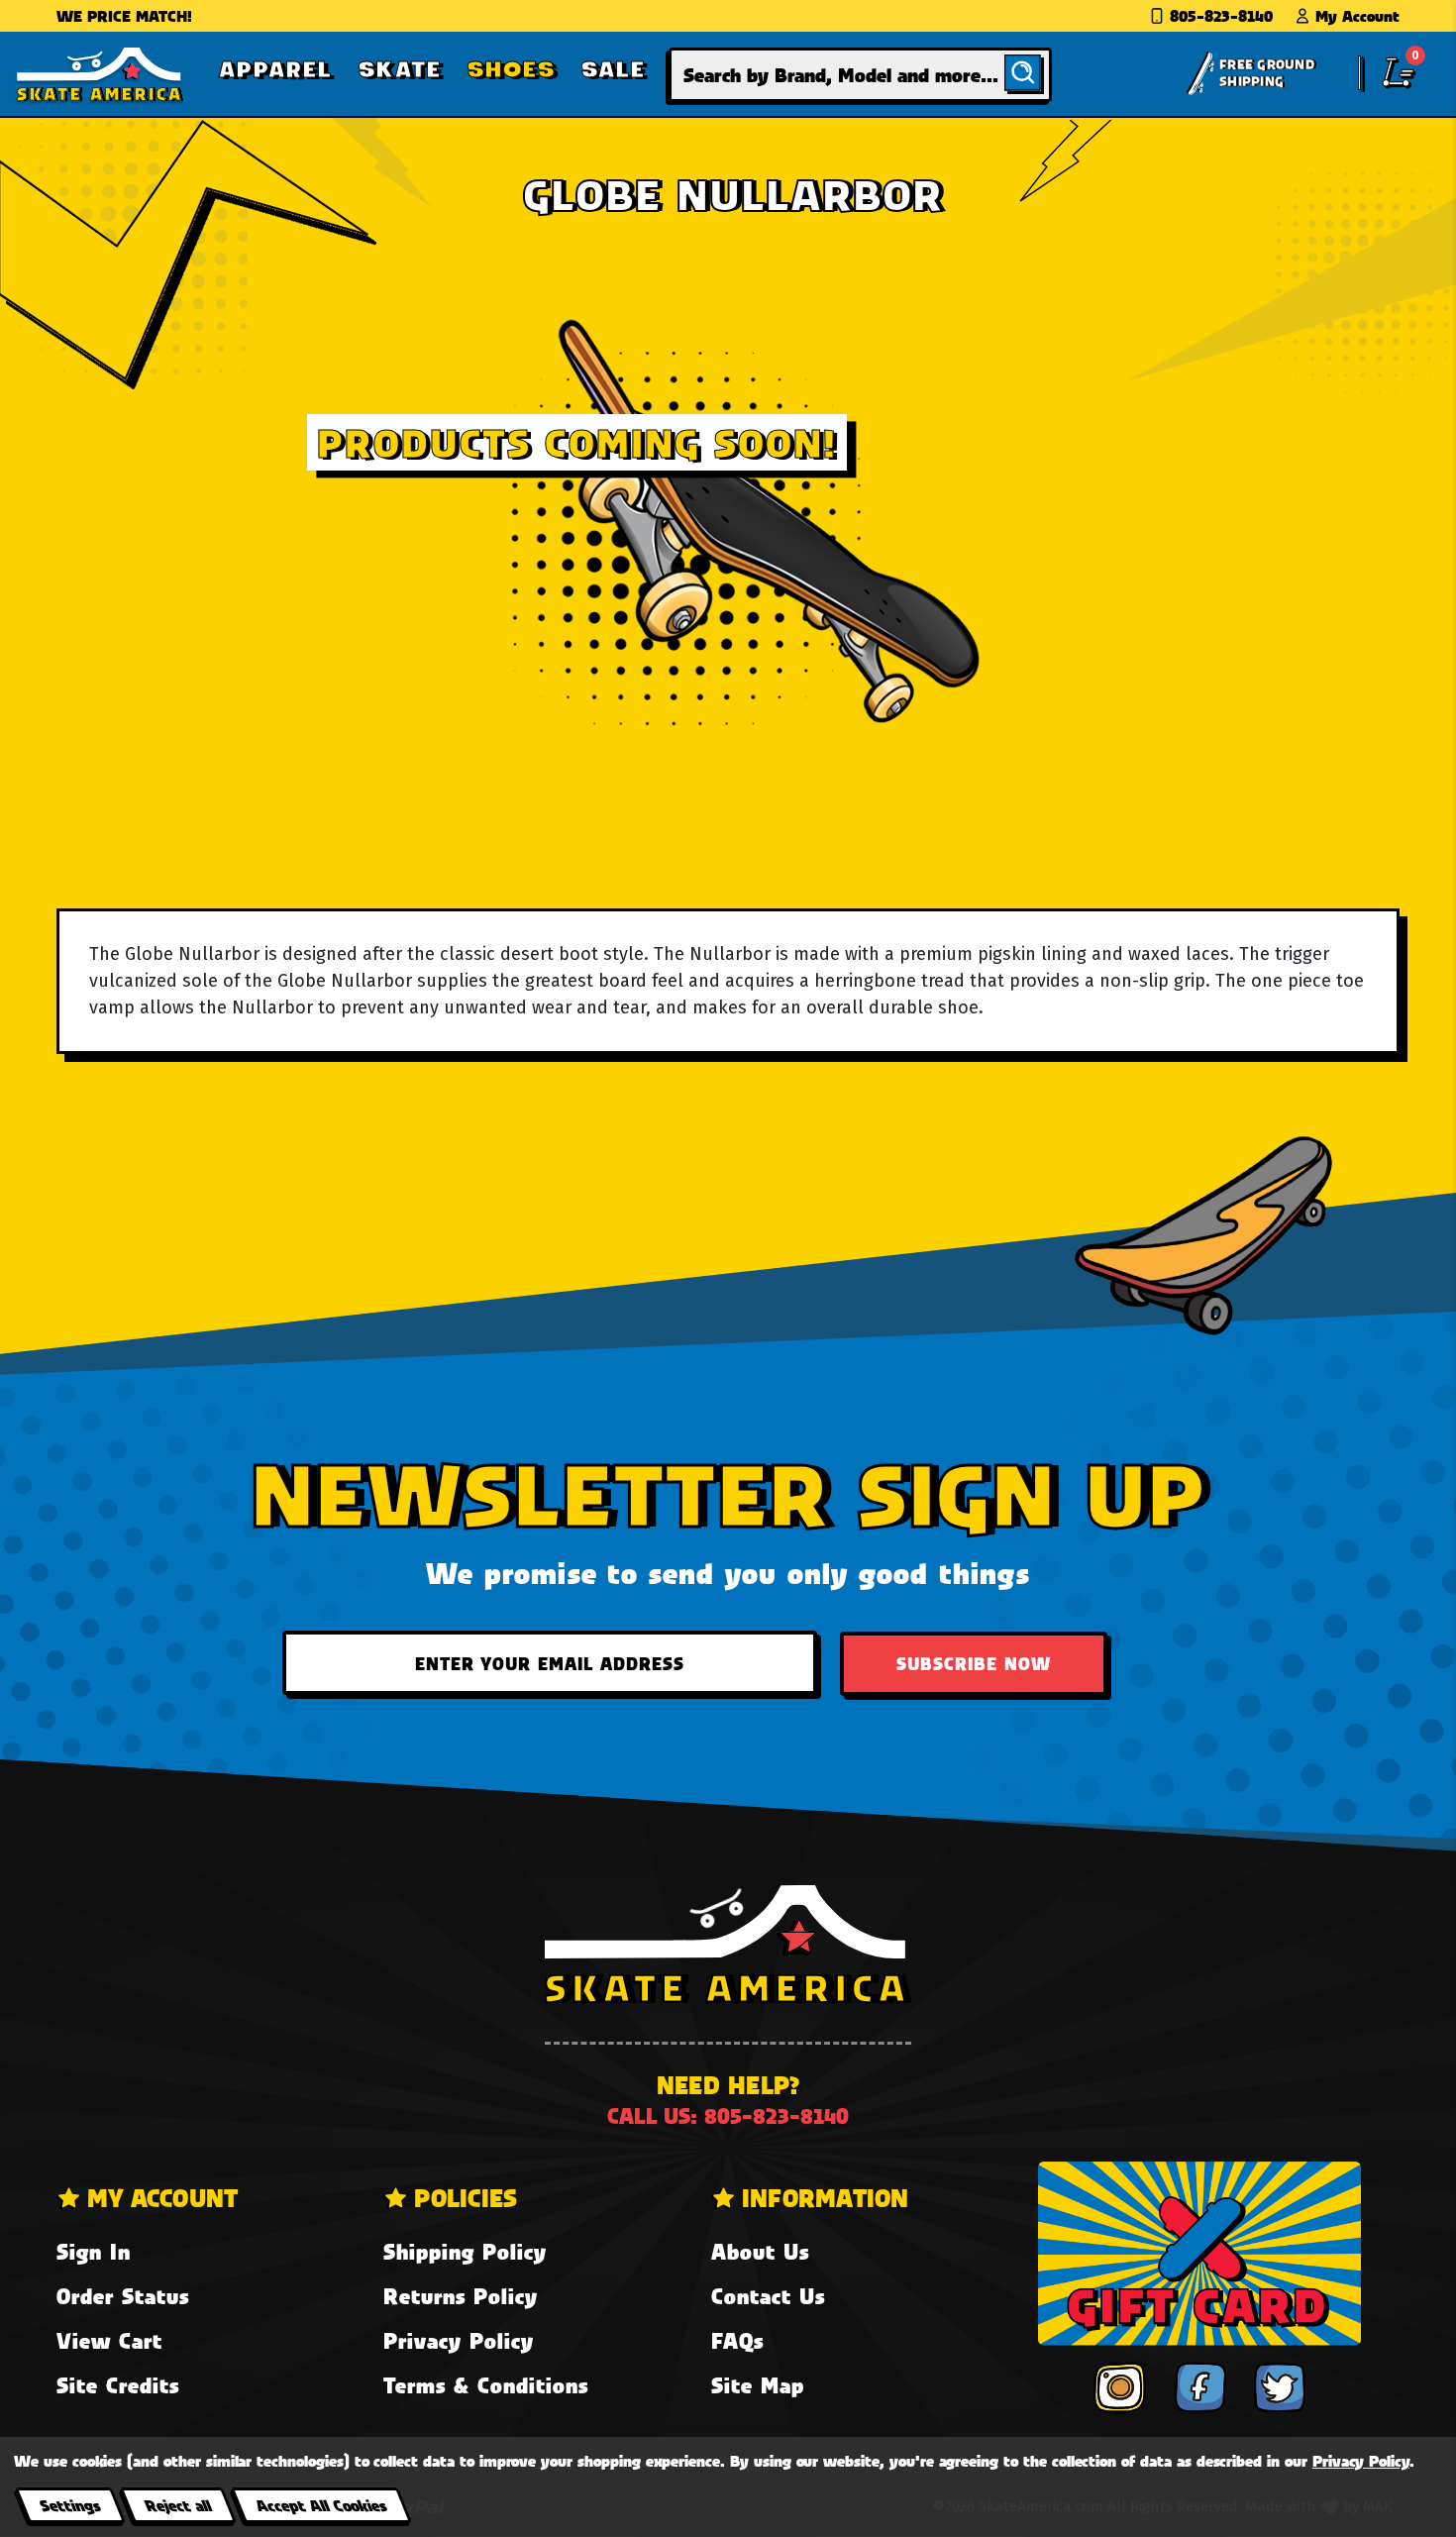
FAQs (737, 2340)
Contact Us (768, 2296)
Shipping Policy (465, 2251)
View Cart (109, 2340)
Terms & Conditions (486, 2385)
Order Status (123, 2296)
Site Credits (118, 2385)
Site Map (758, 2385)
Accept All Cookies (321, 2505)
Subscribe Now (974, 1663)
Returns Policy (461, 2296)
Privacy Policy (459, 2340)
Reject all (178, 2505)
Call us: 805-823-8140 (728, 2115)
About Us (760, 2251)
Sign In (94, 2251)
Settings (70, 2505)
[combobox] (860, 75)
